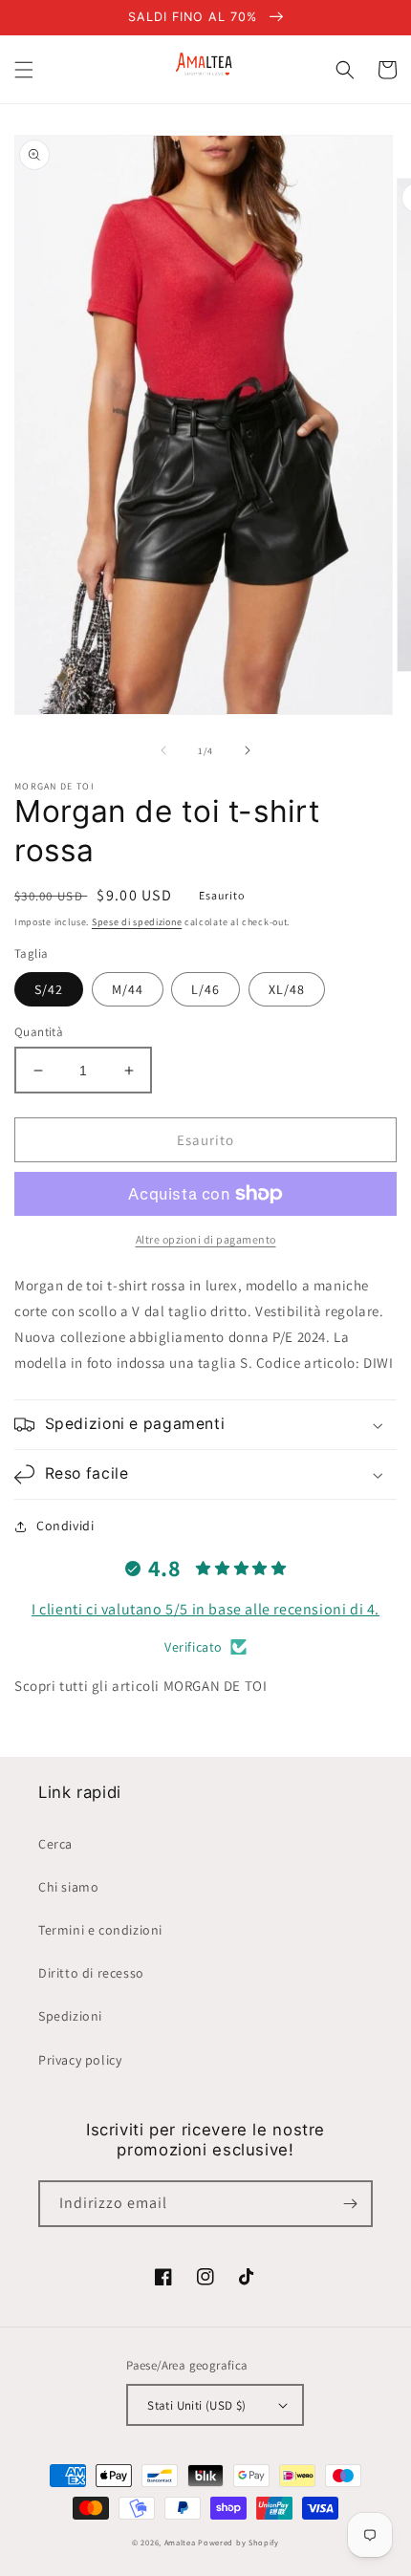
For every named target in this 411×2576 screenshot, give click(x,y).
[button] (24, 70)
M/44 (128, 989)
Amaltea (180, 2542)
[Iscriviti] (350, 2204)
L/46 (205, 989)
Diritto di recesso (91, 1973)
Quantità (39, 1032)
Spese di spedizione (137, 922)
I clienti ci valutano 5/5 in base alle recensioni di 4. (205, 1609)
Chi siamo (68, 1887)
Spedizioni (70, 2016)
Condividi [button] (65, 1526)
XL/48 (287, 989)
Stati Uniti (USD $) (197, 2405)
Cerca (55, 1844)
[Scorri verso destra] (248, 750)
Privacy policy (80, 2060)
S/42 (49, 989)
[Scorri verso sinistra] (163, 750)
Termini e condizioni (100, 1930)
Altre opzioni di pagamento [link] (206, 1239)
